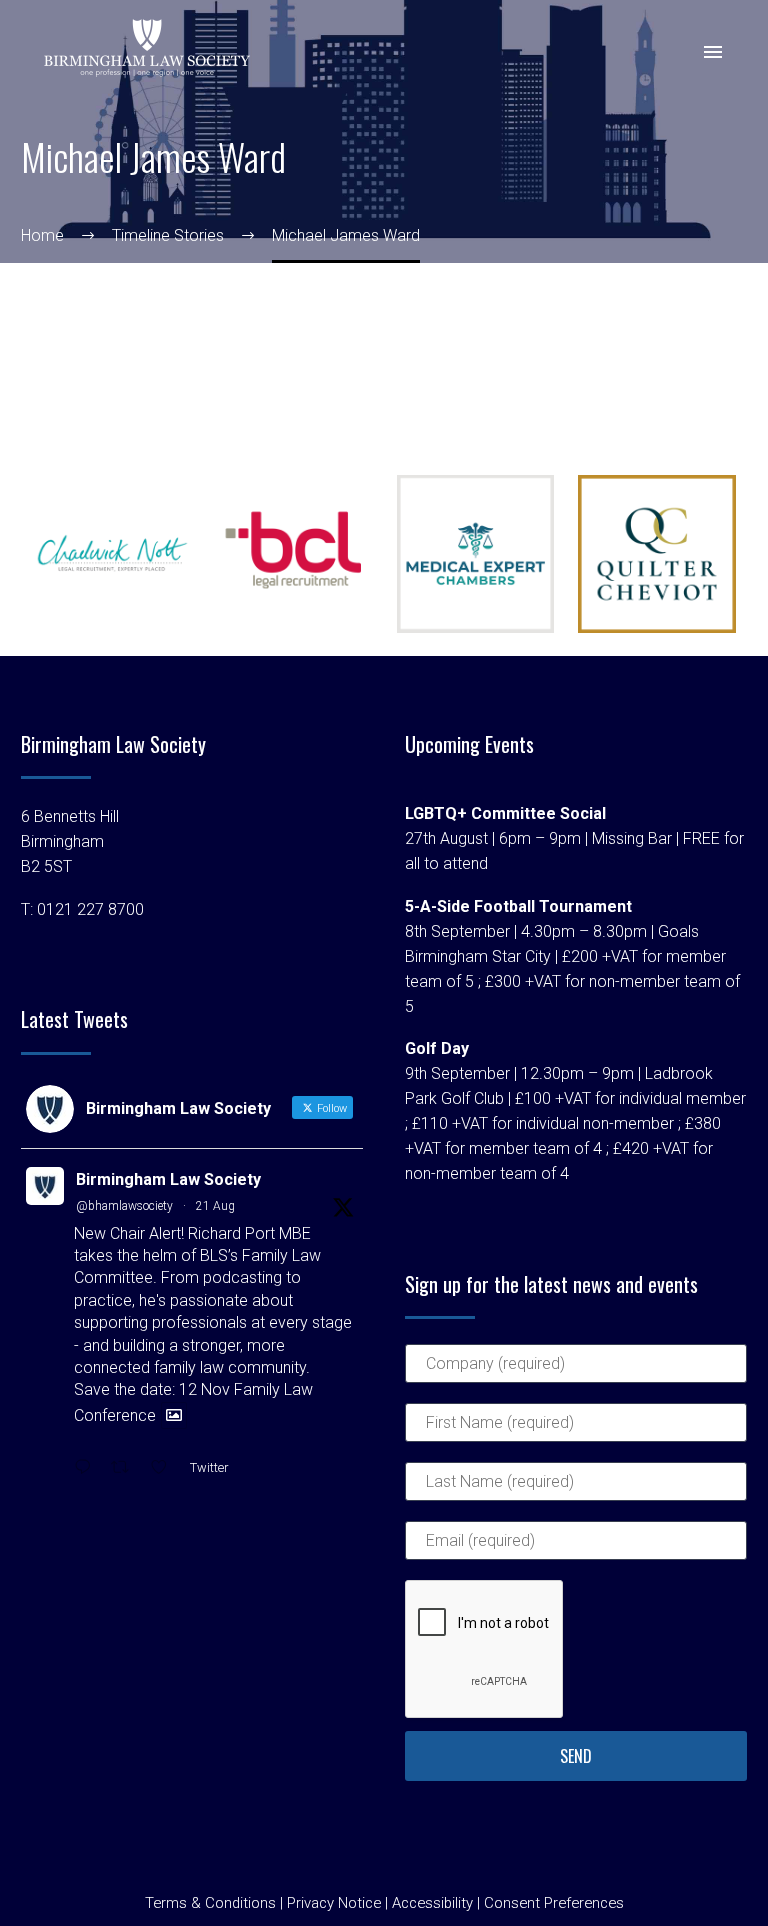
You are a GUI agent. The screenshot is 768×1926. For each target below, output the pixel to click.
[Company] (576, 1372)
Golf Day (437, 1048)
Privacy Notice (334, 1903)
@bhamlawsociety (124, 1206)
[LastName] (576, 1490)
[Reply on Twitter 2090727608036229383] (87, 1468)
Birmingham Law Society (168, 1179)
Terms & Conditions (210, 1903)
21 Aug (215, 1206)
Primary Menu (713, 52)
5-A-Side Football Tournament (518, 906)
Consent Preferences (554, 1903)
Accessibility (432, 1903)
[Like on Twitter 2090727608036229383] (165, 1468)
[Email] (576, 1549)
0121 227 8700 (90, 909)
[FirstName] (576, 1431)
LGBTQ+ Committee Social (505, 813)
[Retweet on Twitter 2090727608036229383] (126, 1468)
